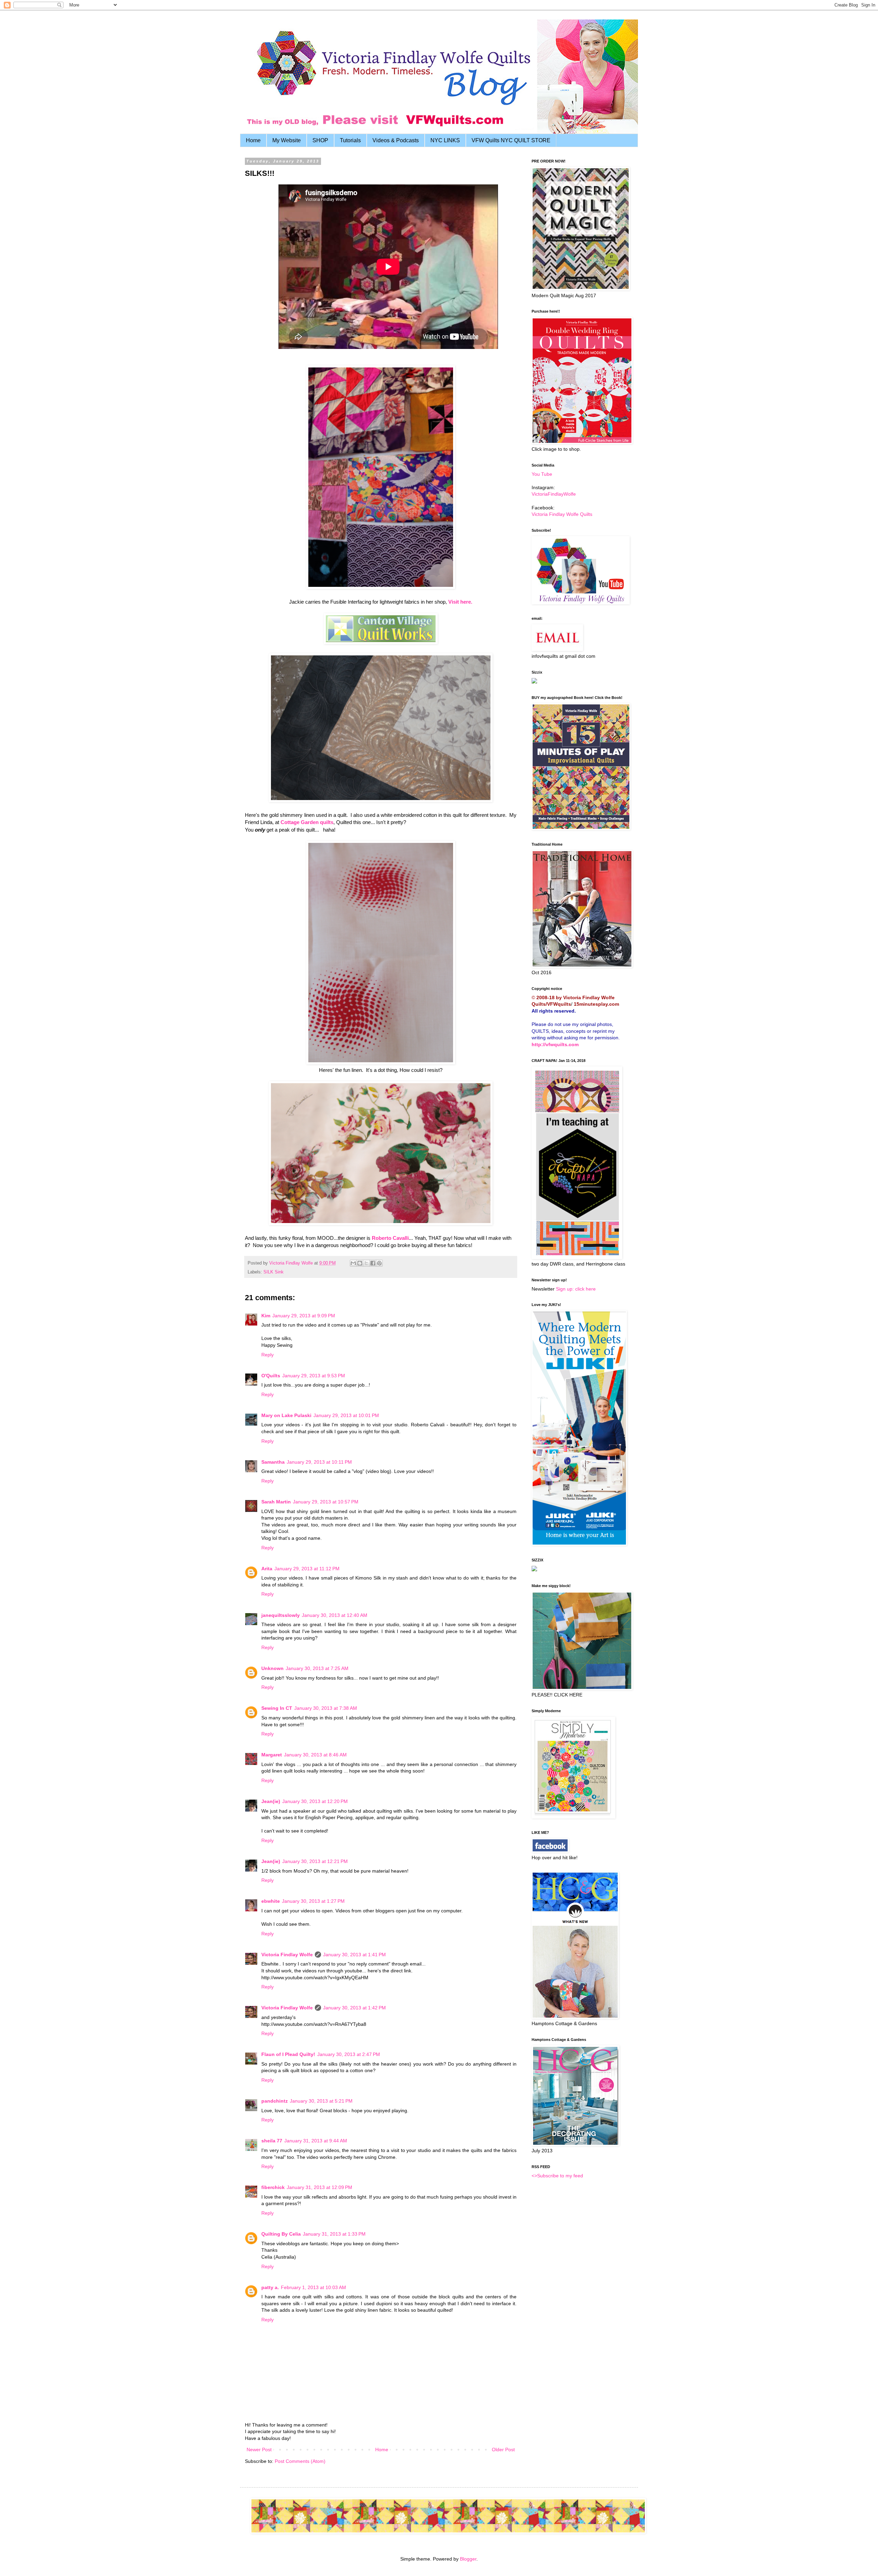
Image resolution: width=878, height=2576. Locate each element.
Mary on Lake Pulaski (286, 1415)
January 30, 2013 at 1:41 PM (354, 1955)
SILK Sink (274, 1272)
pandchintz (275, 2101)
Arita (267, 1569)
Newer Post (259, 2450)
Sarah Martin (276, 1502)
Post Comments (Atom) (300, 2461)
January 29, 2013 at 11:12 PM (307, 1569)
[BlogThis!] (360, 1263)
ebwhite (271, 1901)
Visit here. (460, 602)
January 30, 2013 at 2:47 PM (349, 2054)
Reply (268, 1355)
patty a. (270, 2287)
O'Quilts (271, 1376)
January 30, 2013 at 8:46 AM (315, 1755)
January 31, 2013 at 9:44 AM (316, 2141)
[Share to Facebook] (373, 1263)
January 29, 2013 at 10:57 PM (326, 1502)
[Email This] (353, 1263)
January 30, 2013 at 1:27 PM (313, 1901)
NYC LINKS (445, 140)
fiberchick (273, 2187)
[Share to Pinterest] (379, 1263)
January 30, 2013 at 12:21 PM (315, 1861)
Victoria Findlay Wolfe (287, 1955)
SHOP (320, 140)
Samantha (273, 1462)
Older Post (503, 2450)
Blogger (468, 2559)
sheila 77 (272, 2141)
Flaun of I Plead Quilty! (288, 2054)
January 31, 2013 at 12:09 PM (319, 2187)
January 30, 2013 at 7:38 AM (326, 1708)
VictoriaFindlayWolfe (554, 494)
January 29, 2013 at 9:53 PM (314, 1376)
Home (253, 140)
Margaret (272, 1755)
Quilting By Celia (281, 2234)
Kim (266, 1316)
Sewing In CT (277, 1708)
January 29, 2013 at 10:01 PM (346, 1415)
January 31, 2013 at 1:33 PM (334, 2234)
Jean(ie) (271, 1801)
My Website (287, 140)
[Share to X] (366, 1263)
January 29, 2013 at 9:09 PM (304, 1316)
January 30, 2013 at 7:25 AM (317, 1668)
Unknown (272, 1668)
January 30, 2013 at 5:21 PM (321, 2101)
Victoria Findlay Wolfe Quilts (562, 514)
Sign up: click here (576, 1289)
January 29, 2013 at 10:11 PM (319, 1462)
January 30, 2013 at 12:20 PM (315, 1801)
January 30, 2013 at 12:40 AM (335, 1615)
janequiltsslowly (281, 1615)
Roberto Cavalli (390, 1238)
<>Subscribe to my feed (557, 2176)
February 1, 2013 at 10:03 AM (313, 2287)
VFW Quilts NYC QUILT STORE (511, 140)
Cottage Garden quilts (306, 822)
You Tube (542, 474)
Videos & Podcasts (396, 140)
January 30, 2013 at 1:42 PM (354, 2008)
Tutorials (350, 140)
